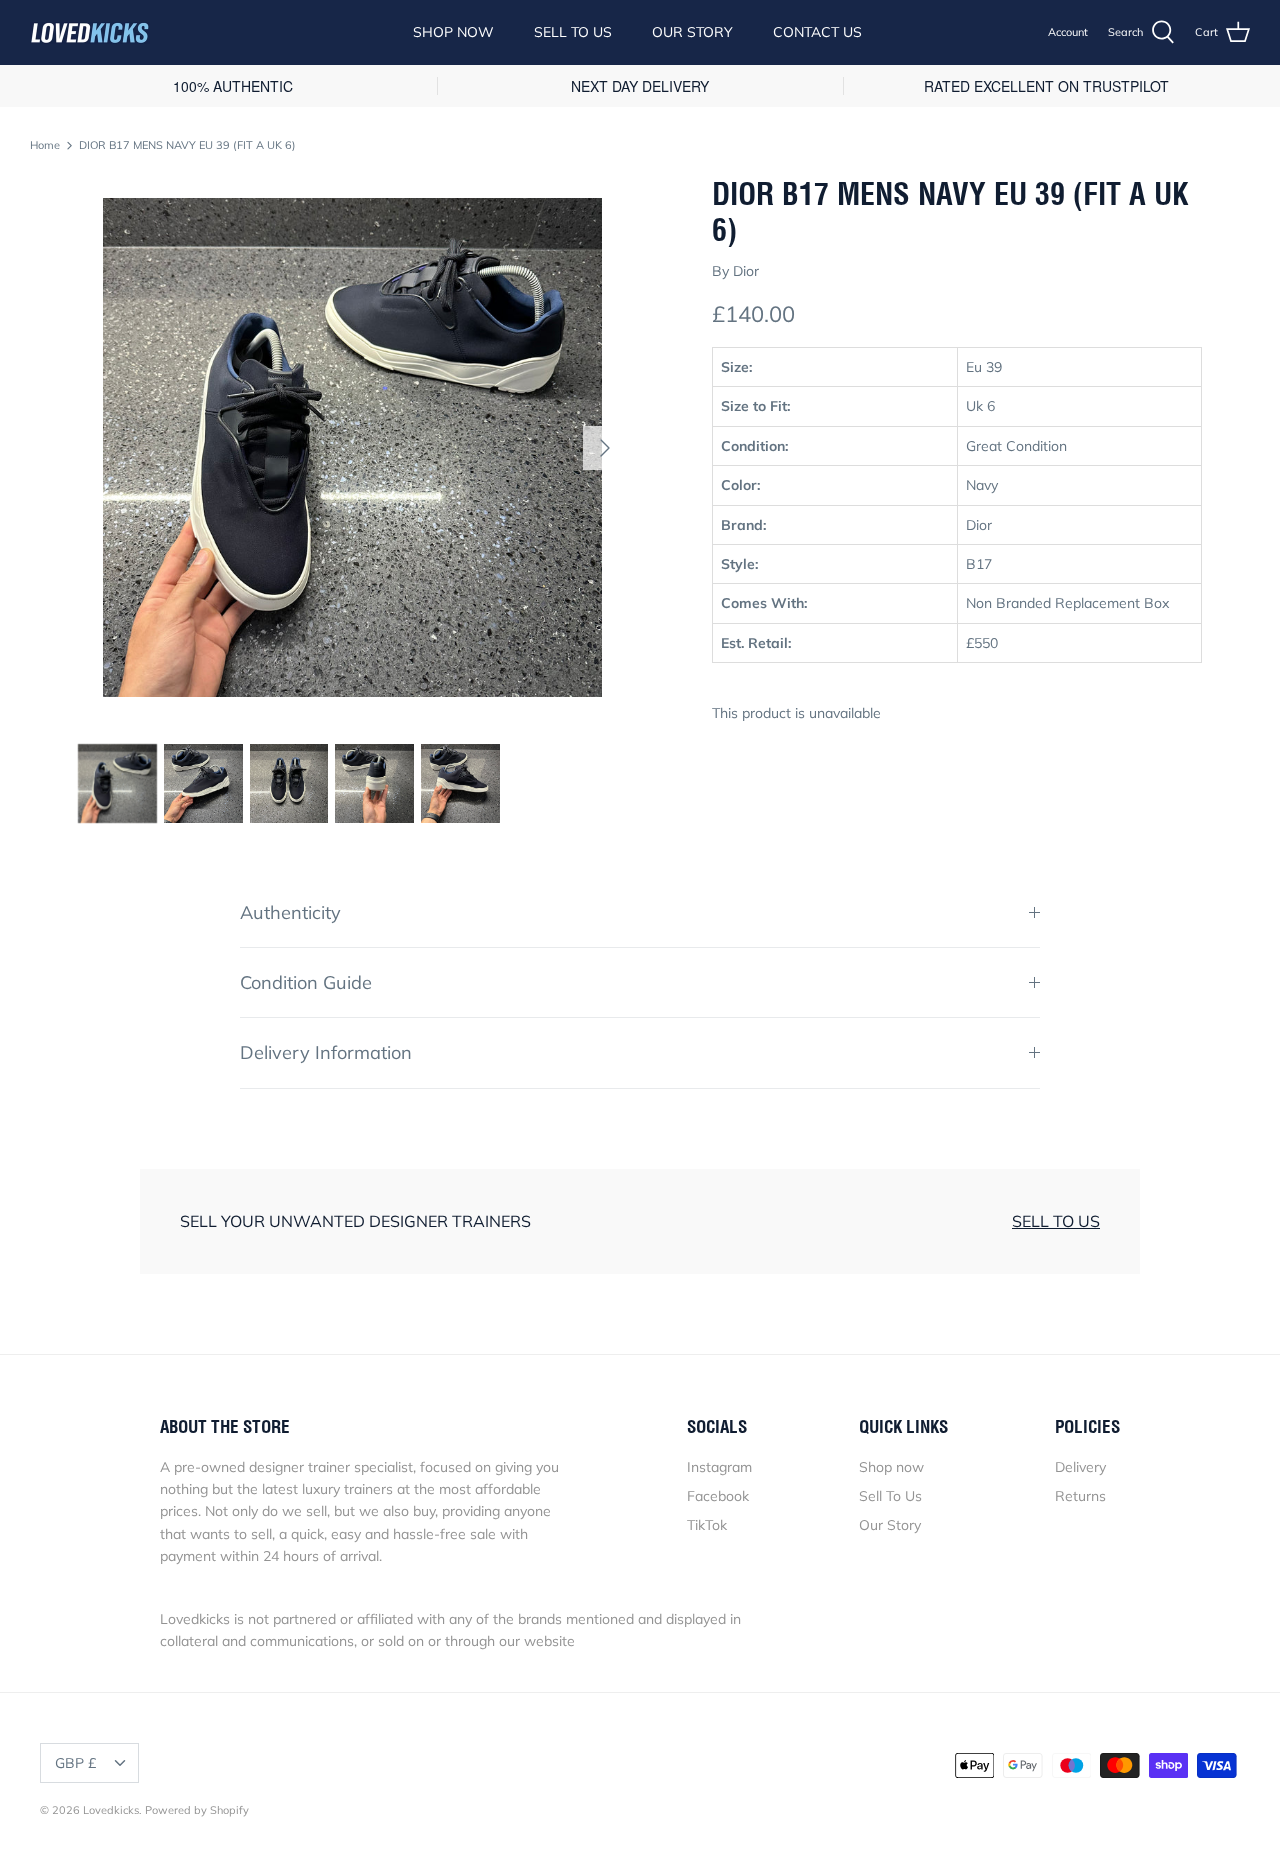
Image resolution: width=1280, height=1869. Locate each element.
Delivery (1080, 1467)
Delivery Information (326, 1052)
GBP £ (75, 1763)
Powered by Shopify (197, 1810)
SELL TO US (1056, 1221)
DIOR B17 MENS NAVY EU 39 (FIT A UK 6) (187, 145)
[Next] (605, 448)
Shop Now (453, 32)
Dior (746, 271)
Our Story (692, 32)
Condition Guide (306, 982)
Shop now (891, 1467)
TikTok (707, 1525)
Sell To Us (573, 32)
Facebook (718, 1496)
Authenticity (290, 912)
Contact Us (817, 32)
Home (45, 145)
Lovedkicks (111, 1810)
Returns (1080, 1496)
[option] (352, 447)
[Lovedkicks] (90, 33)
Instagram (719, 1467)
